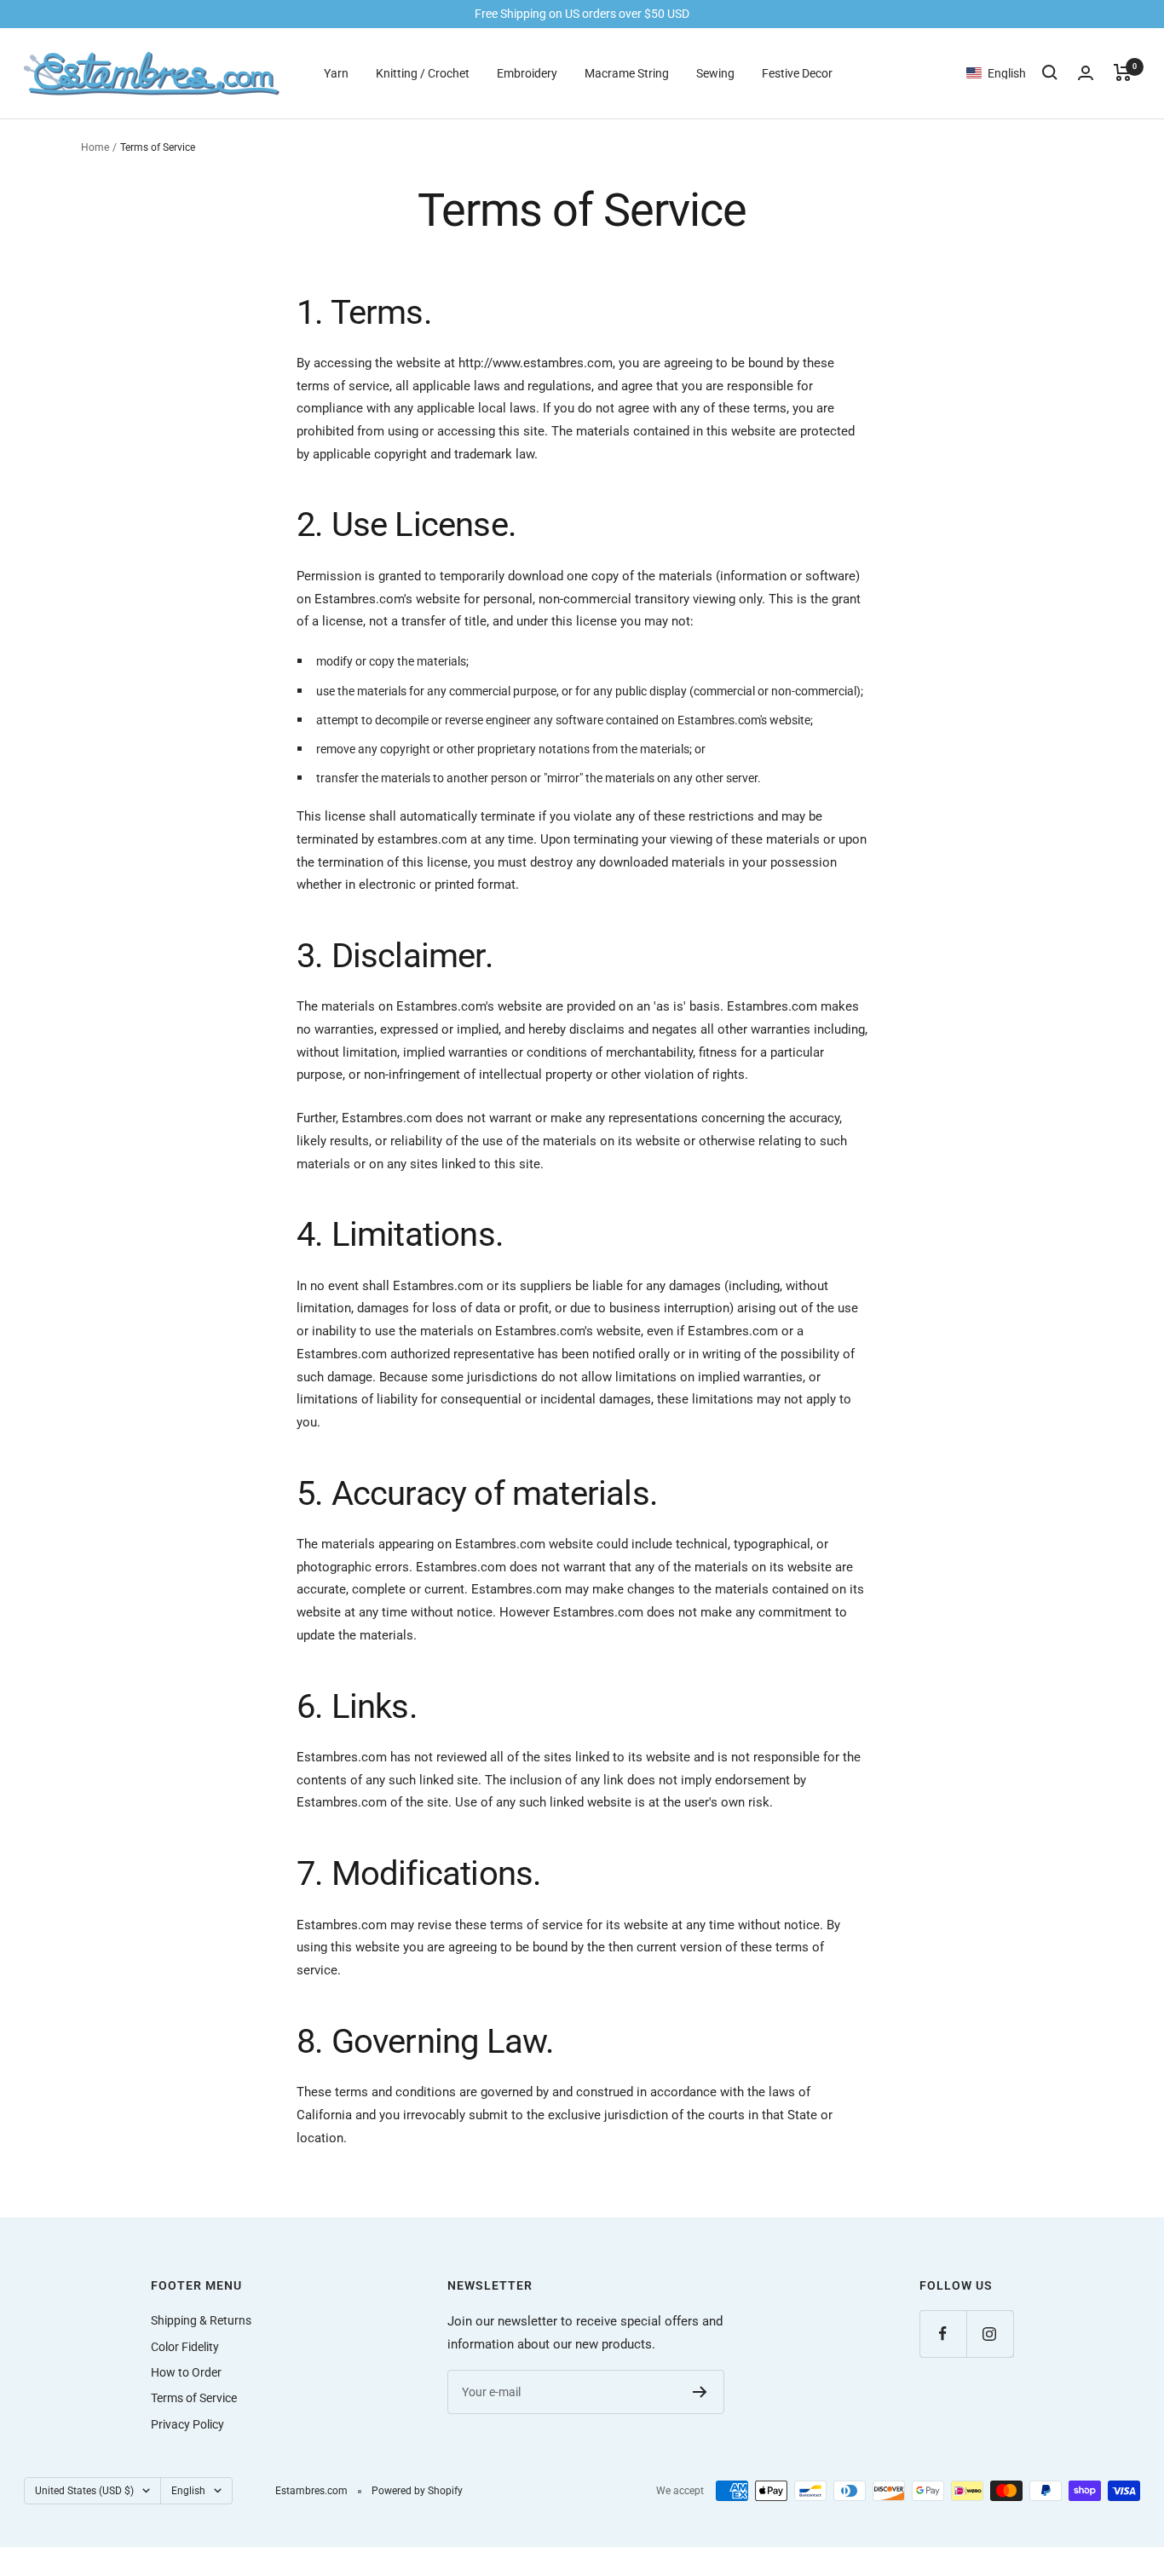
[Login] (1086, 73)
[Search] (1050, 72)
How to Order (186, 2372)
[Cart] (1123, 72)
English (188, 2491)
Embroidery (527, 72)
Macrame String (627, 72)
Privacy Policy (187, 2424)
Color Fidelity (185, 2347)
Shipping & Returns (201, 2320)
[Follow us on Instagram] (990, 2334)
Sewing (715, 72)
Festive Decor (797, 72)
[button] (1004, 72)
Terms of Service (194, 2398)
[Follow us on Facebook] (943, 2334)
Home (95, 147)
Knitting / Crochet (423, 72)
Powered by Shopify (417, 2491)
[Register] (700, 2392)
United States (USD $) (84, 2491)
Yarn (336, 72)
